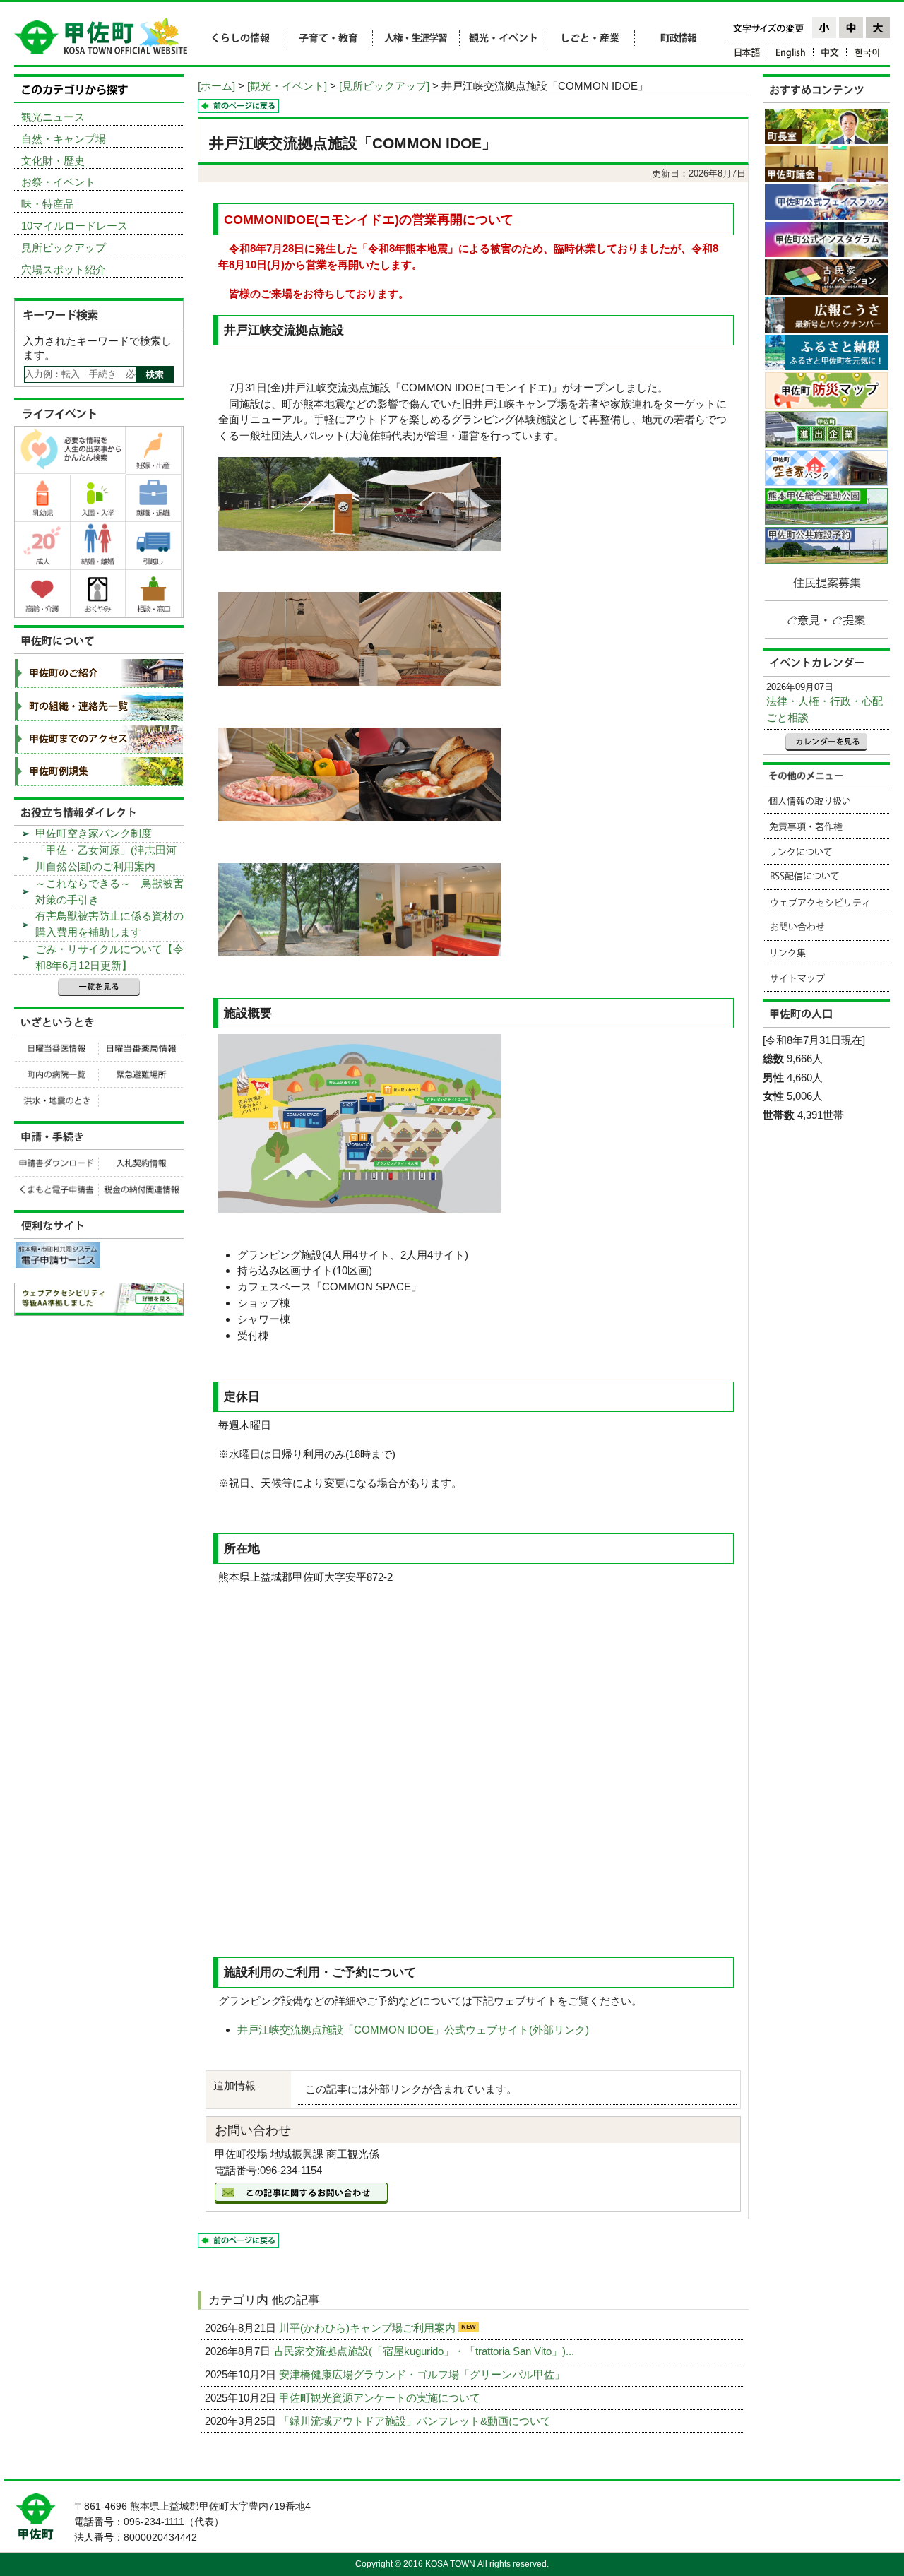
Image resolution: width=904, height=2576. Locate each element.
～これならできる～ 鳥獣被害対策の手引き (109, 891)
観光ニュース (53, 117)
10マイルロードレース (75, 226)
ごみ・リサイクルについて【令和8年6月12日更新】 (109, 957)
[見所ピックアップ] (384, 86)
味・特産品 (48, 204)
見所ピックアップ (64, 248)
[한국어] (868, 55)
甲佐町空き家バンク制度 (94, 833)
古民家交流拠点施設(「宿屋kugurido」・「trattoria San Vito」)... (425, 2351)
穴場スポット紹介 (64, 269)
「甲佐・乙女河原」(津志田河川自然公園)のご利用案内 (106, 858)
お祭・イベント (58, 182)
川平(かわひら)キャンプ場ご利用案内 (369, 2328)
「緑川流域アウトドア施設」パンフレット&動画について (416, 2421)
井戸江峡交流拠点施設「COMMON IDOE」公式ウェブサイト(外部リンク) (413, 2030)
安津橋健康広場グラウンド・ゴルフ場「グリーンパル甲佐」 (423, 2374)
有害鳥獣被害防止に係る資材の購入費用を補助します (109, 924)
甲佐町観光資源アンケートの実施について (381, 2398)
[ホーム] (216, 86)
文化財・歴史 (53, 161)
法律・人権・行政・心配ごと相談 (825, 709)
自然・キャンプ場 (64, 139)
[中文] (830, 55)
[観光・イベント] (287, 86)
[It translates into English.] (791, 55)
